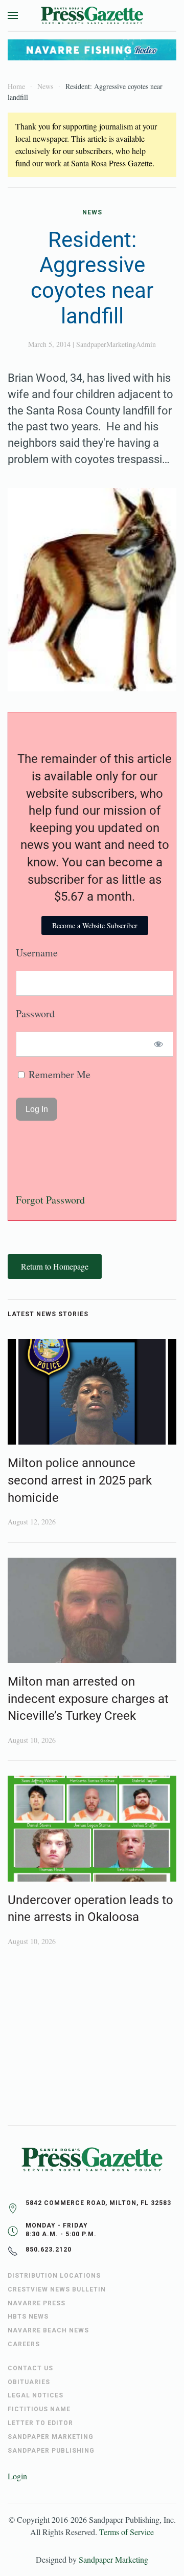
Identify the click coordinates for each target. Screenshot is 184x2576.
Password (35, 1013)
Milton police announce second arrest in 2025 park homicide (80, 1480)
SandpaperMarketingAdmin (116, 344)
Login (17, 2476)
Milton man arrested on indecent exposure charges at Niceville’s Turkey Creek (88, 1699)
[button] (13, 15)
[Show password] (159, 1044)
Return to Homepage (55, 1266)
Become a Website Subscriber (95, 925)
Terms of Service (126, 2532)
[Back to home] (92, 15)
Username (37, 953)
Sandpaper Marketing (113, 2559)
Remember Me (58, 1074)
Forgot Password (50, 1200)
